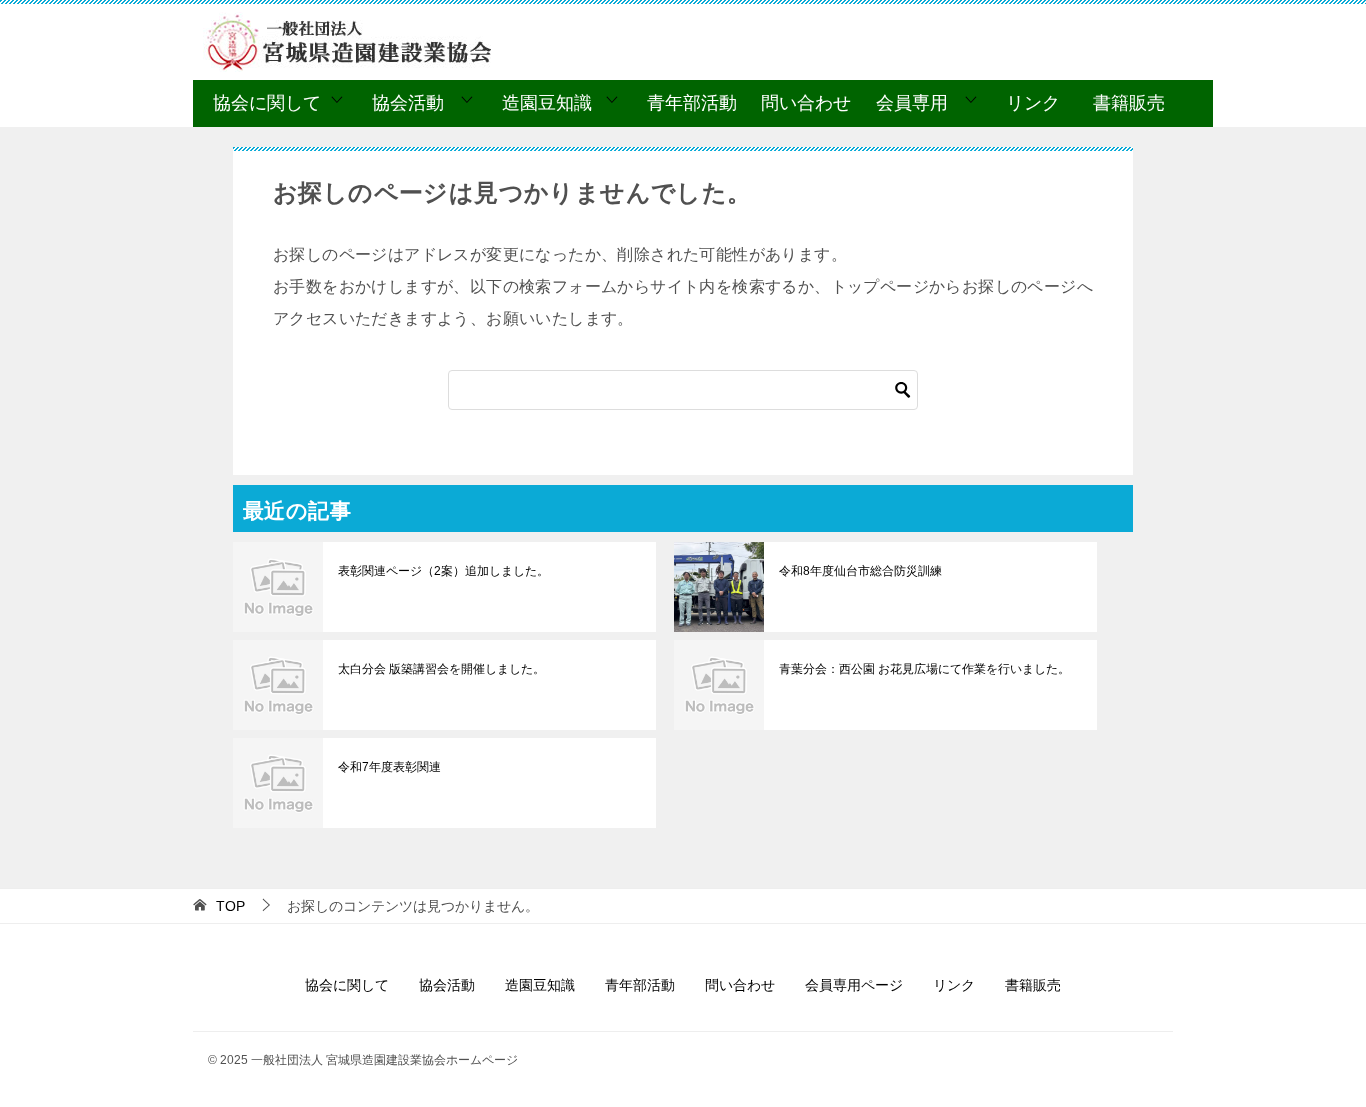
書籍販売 (1129, 103)
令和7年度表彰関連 (389, 767)
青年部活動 (692, 103)
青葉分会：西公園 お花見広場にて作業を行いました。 (924, 669)
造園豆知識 (547, 103)
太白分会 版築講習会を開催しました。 (441, 669)
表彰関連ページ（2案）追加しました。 (443, 571)
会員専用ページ (854, 985)
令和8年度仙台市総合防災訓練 (860, 571)
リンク (1033, 103)
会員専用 (912, 103)
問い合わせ (806, 103)
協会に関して (267, 103)
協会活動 (408, 103)
